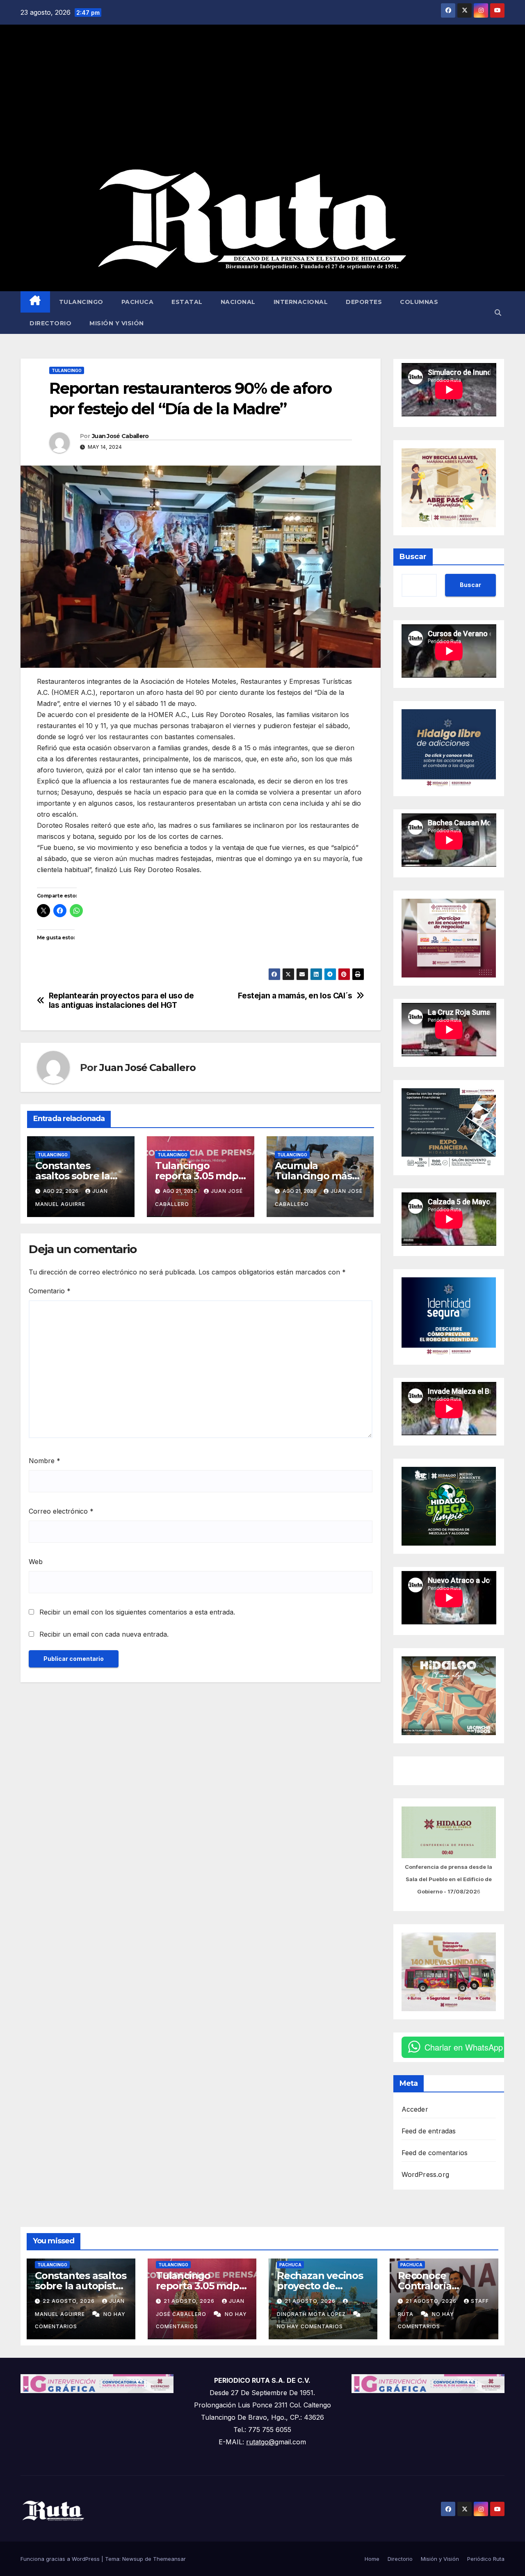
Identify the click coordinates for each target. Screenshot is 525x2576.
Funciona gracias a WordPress (61, 2559)
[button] (498, 313)
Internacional (301, 302)
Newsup (133, 2559)
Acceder (415, 2109)
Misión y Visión (117, 323)
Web (36, 1562)
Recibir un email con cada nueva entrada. (104, 1634)
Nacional (238, 302)
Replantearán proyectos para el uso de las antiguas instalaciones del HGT (121, 1000)
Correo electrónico (61, 1511)
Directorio (50, 323)
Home (372, 2559)
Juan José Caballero (120, 436)
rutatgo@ (260, 2442)
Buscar (413, 557)
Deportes (364, 302)
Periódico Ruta (486, 2559)
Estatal (187, 302)
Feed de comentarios (435, 2153)
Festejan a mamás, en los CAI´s (295, 996)
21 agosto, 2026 (190, 2301)
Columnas (419, 302)
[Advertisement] (262, 96)
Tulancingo (81, 302)
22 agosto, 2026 (70, 2301)
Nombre (45, 1461)
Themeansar (169, 2559)
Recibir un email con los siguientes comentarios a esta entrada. (137, 1612)
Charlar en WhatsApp (464, 2047)
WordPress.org (426, 2174)
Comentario (50, 1291)
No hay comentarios (310, 2326)
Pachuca (138, 302)
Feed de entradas (429, 2131)
